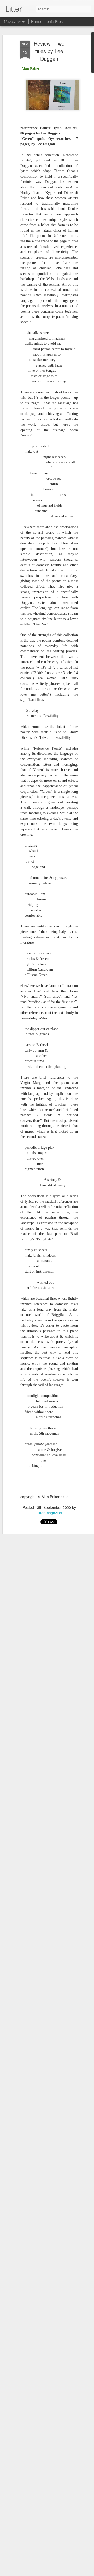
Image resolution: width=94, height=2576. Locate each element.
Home (36, 21)
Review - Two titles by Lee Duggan (49, 51)
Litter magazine (49, 1513)
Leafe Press (55, 21)
